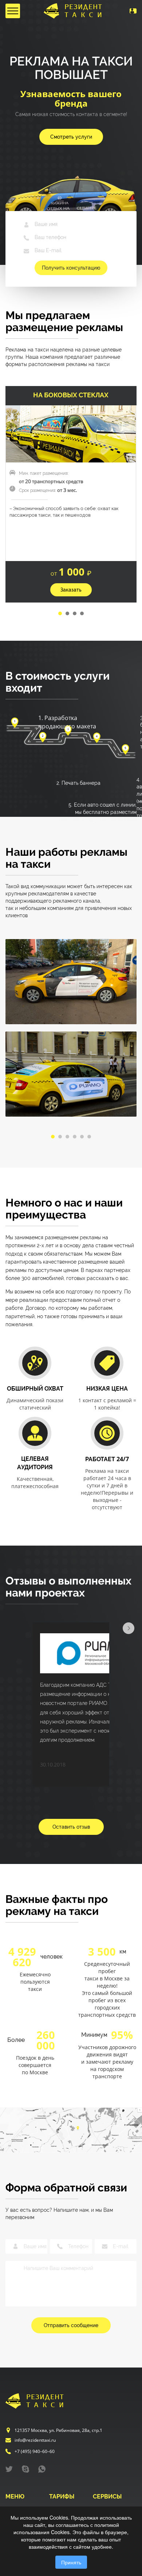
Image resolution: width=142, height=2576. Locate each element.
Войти (120, 11)
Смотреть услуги (71, 137)
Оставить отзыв (71, 1827)
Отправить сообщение (71, 2325)
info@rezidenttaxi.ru (40, 2443)
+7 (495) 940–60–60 (38, 2455)
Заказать (71, 590)
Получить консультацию (71, 268)
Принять (71, 2562)
